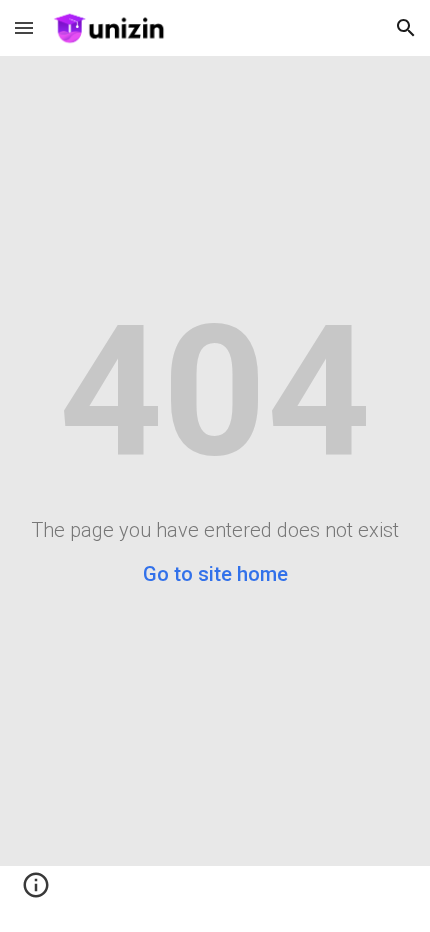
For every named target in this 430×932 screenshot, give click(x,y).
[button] (24, 27)
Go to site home (215, 574)
